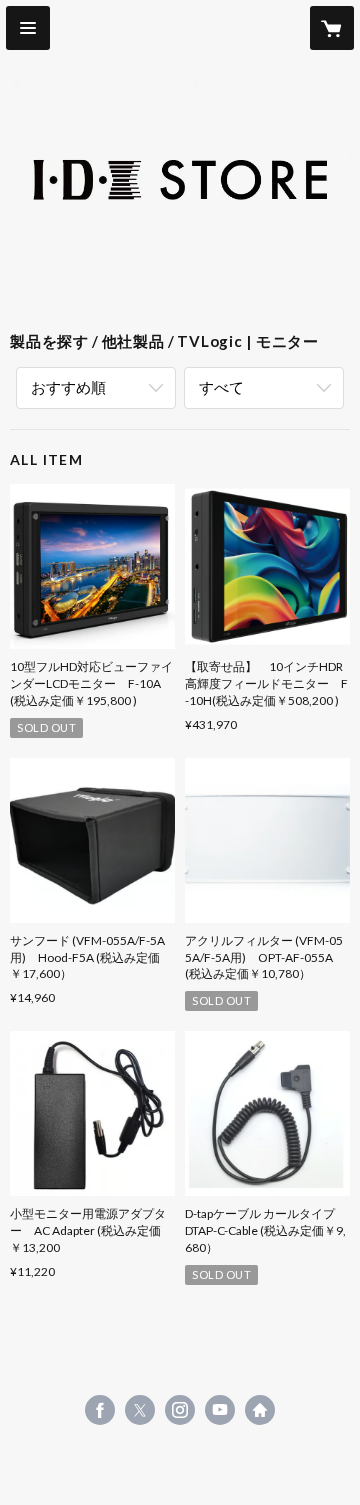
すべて (221, 387)
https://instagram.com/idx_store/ (180, 1410)
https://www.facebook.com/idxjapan (100, 1410)
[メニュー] (28, 28)
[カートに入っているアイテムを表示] (332, 28)
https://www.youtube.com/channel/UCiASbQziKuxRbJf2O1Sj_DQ (220, 1410)
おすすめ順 (68, 387)
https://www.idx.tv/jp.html (260, 1410)
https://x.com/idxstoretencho (140, 1410)
